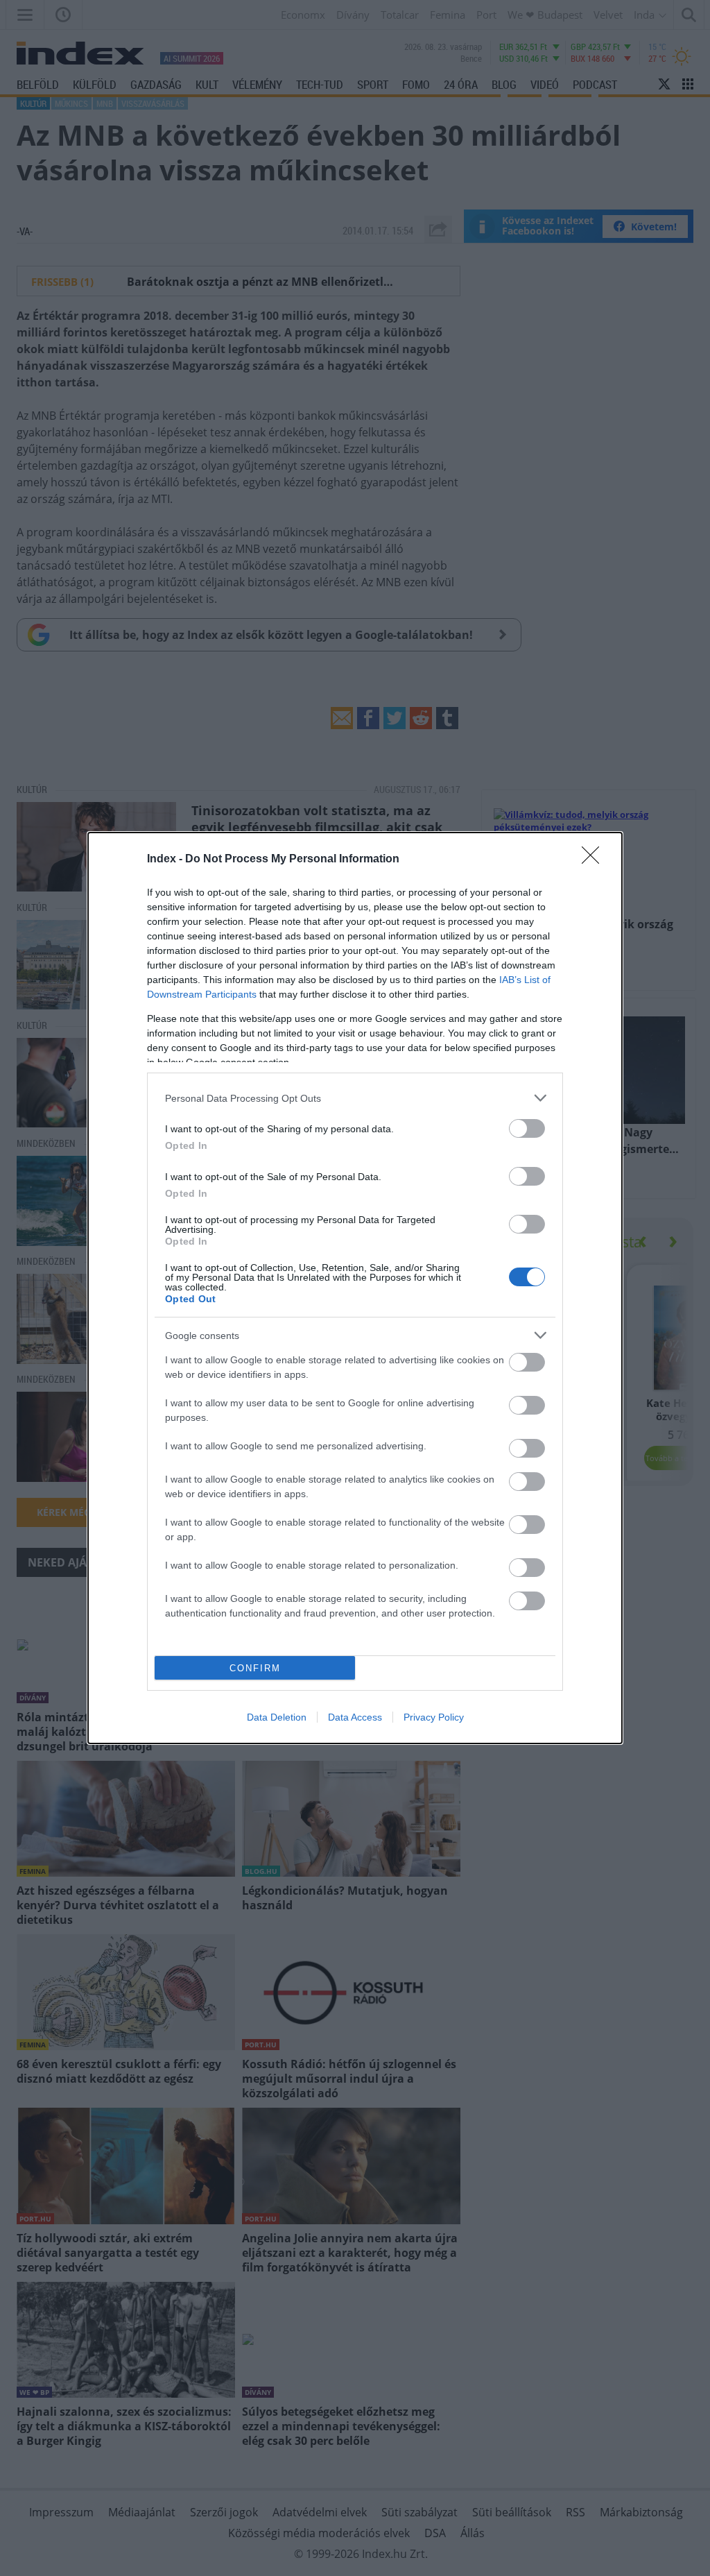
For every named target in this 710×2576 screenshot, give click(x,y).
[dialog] (355, 1288)
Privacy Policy (434, 1717)
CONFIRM (255, 1668)
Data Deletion (277, 1717)
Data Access (355, 1717)
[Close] (595, 860)
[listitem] (355, 1098)
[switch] (527, 1128)
